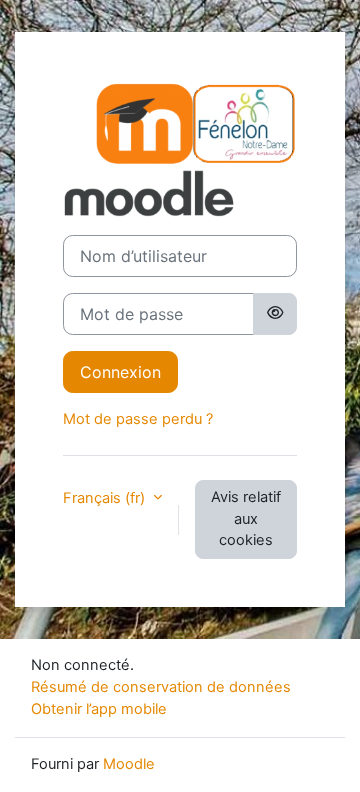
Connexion (120, 372)
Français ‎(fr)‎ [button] (106, 498)
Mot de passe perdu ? (138, 419)
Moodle (129, 764)
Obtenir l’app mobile (99, 709)
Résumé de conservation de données (161, 687)
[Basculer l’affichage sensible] (275, 314)
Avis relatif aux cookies (246, 519)
